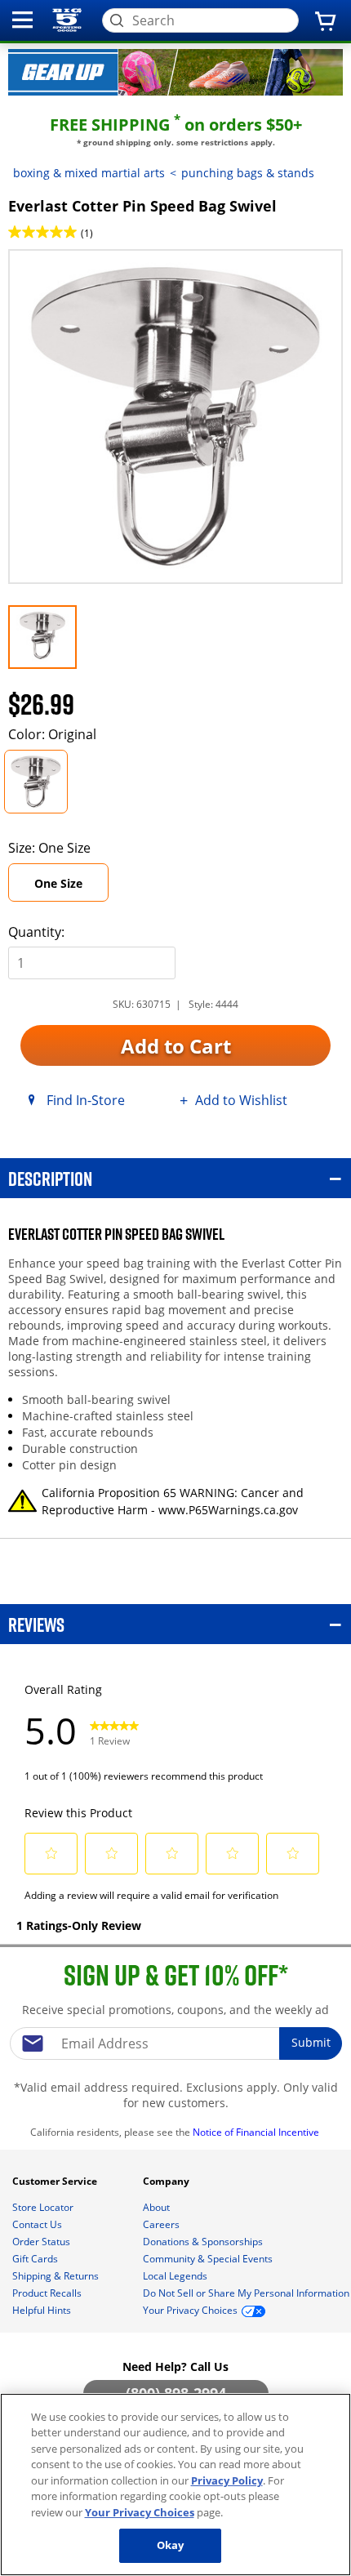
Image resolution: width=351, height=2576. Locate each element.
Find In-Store (86, 1100)
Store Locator (44, 2207)
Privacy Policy (227, 2480)
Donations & (203, 2242)
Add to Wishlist (241, 1100)
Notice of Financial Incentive (257, 2132)
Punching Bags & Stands (248, 173)
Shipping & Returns (57, 2276)
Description (50, 1178)
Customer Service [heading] (56, 2181)
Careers (162, 2224)
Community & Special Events (209, 2259)
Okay (171, 2545)
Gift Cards (36, 2259)
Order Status (42, 2242)
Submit (311, 2042)
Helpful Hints (43, 2310)
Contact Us (38, 2224)
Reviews (36, 1624)
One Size (58, 883)
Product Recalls (48, 2293)
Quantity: (36, 932)
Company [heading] (167, 2181)
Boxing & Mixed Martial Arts (89, 173)
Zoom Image (65, 273)
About (158, 2207)
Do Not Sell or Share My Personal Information (246, 2293)
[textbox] (175, 2043)
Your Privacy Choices (140, 2512)
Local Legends (176, 2276)
